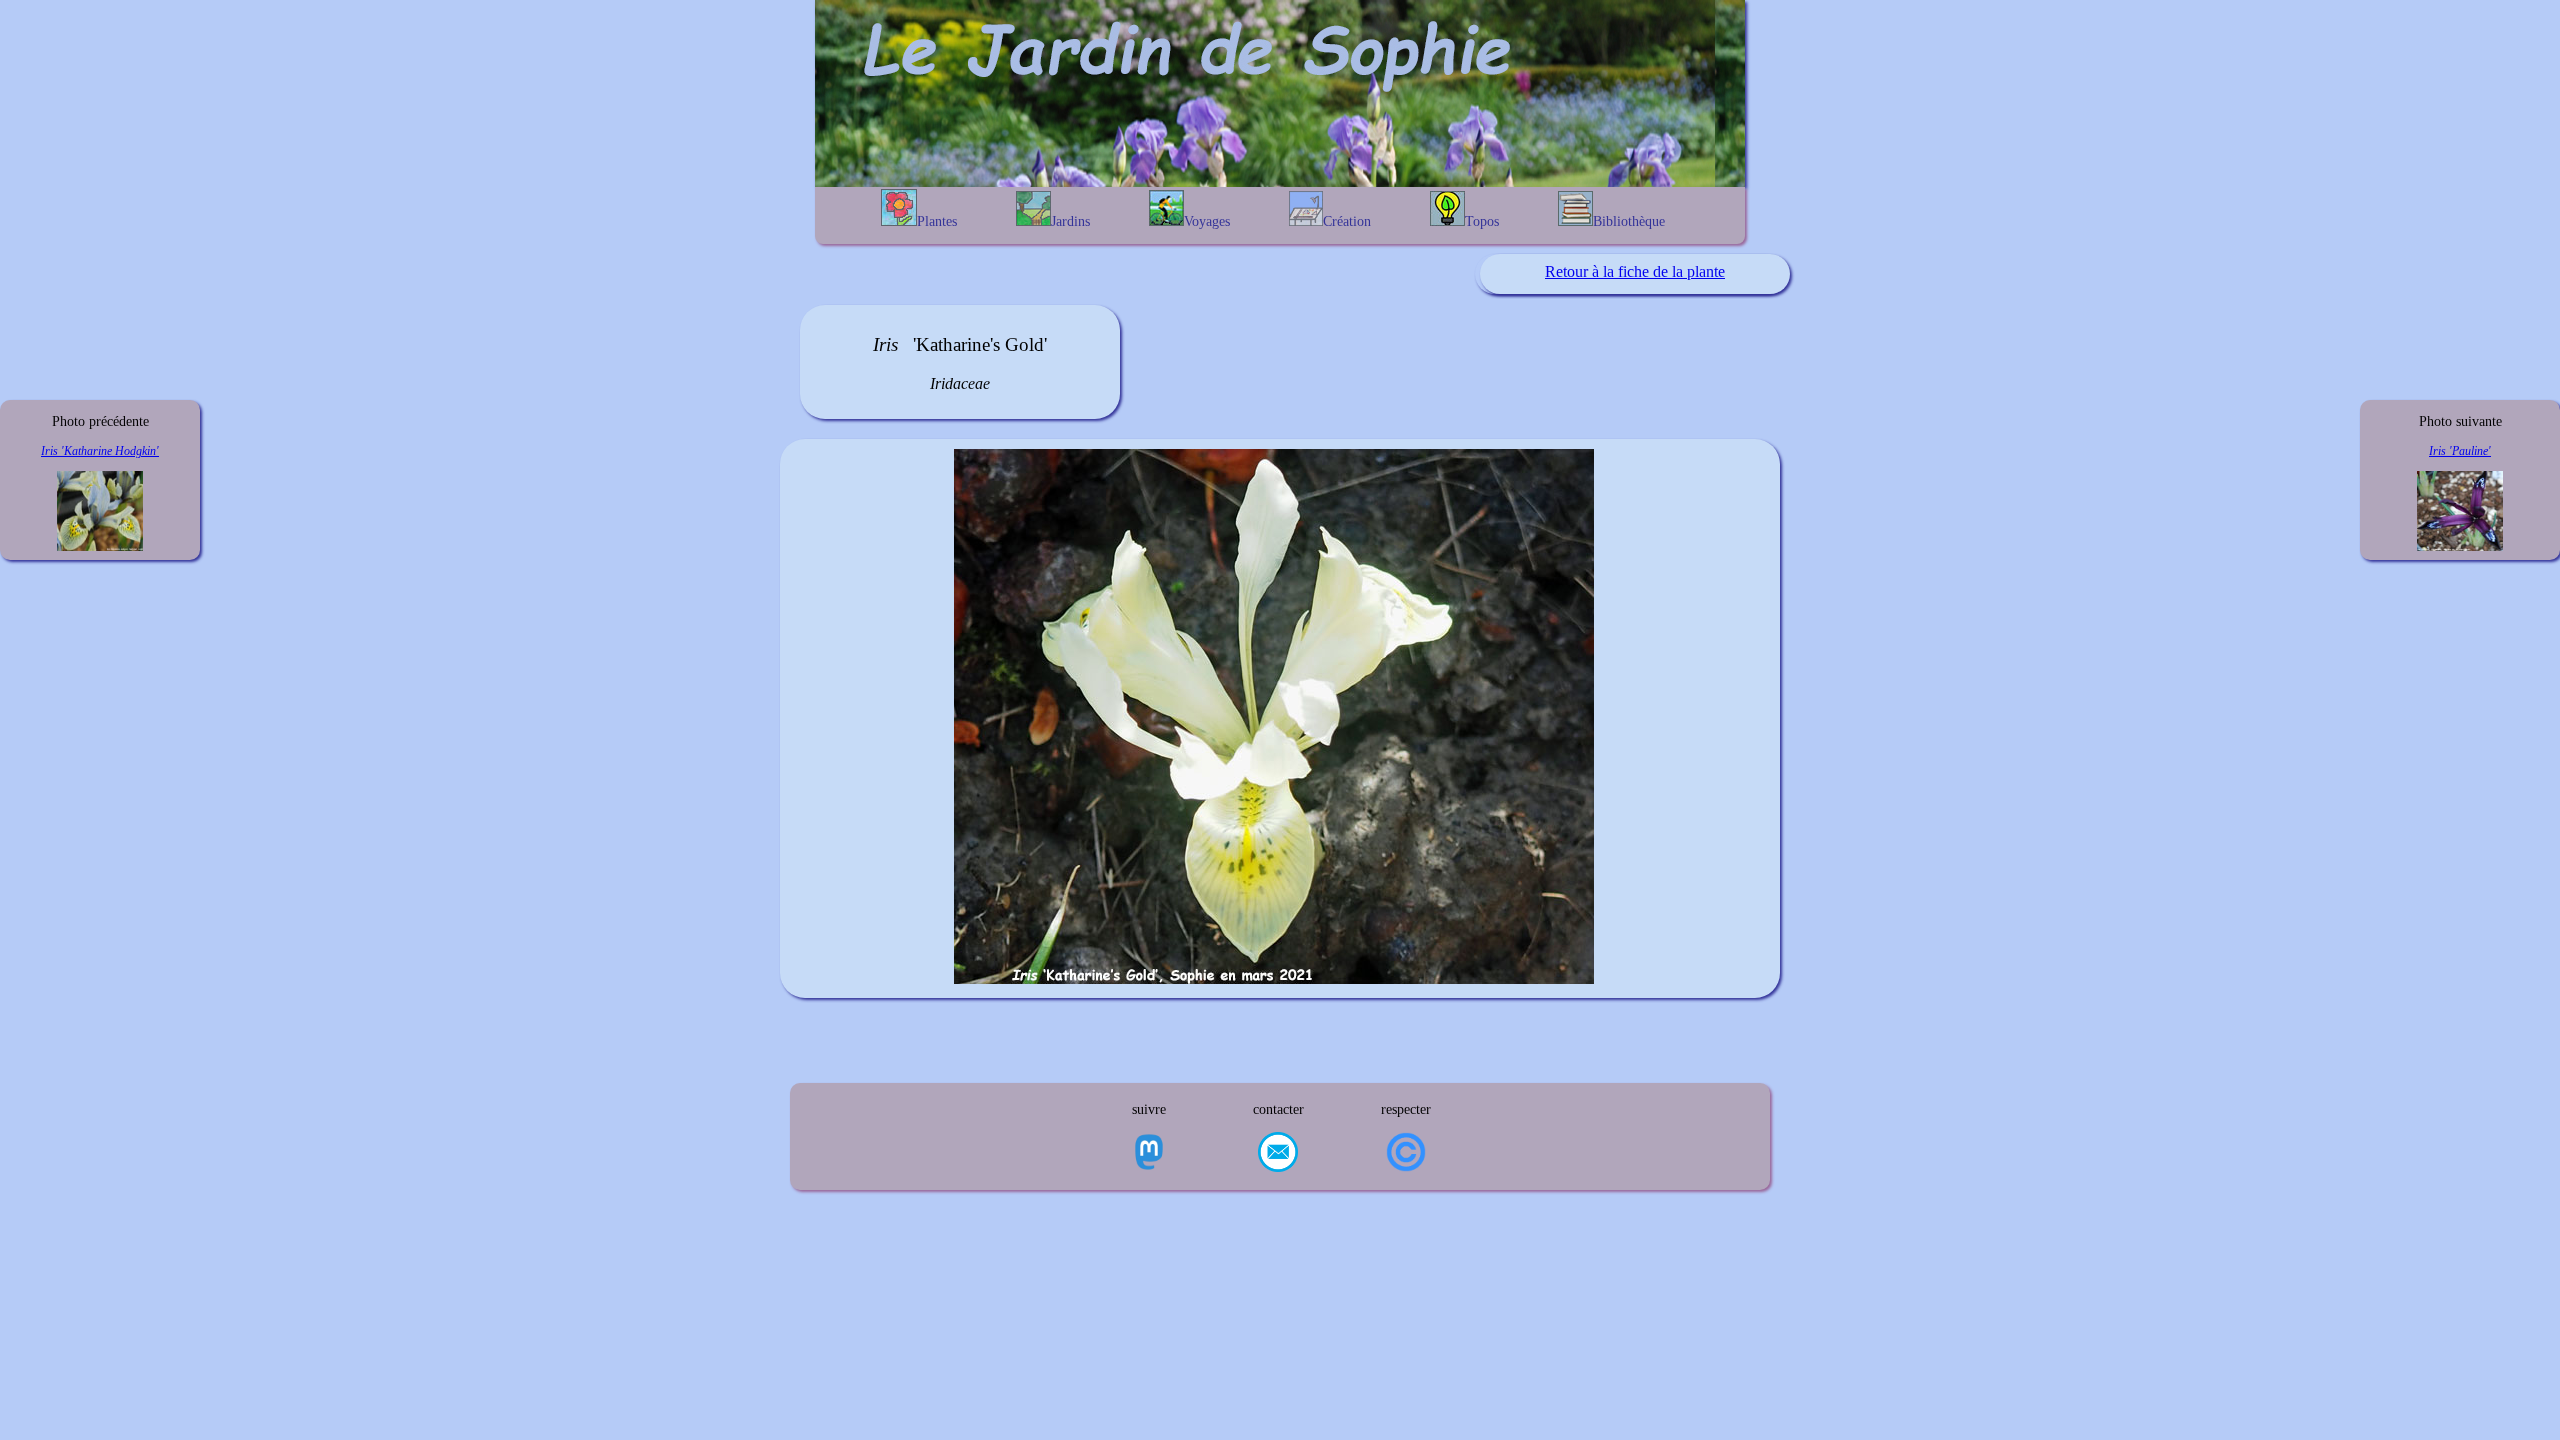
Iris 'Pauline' (2460, 451)
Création (1347, 221)
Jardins (1070, 221)
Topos (1482, 221)
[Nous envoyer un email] (1278, 1154)
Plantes (937, 221)
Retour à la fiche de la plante (1635, 271)
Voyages (1207, 221)
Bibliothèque (1629, 221)
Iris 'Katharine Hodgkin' (100, 451)
